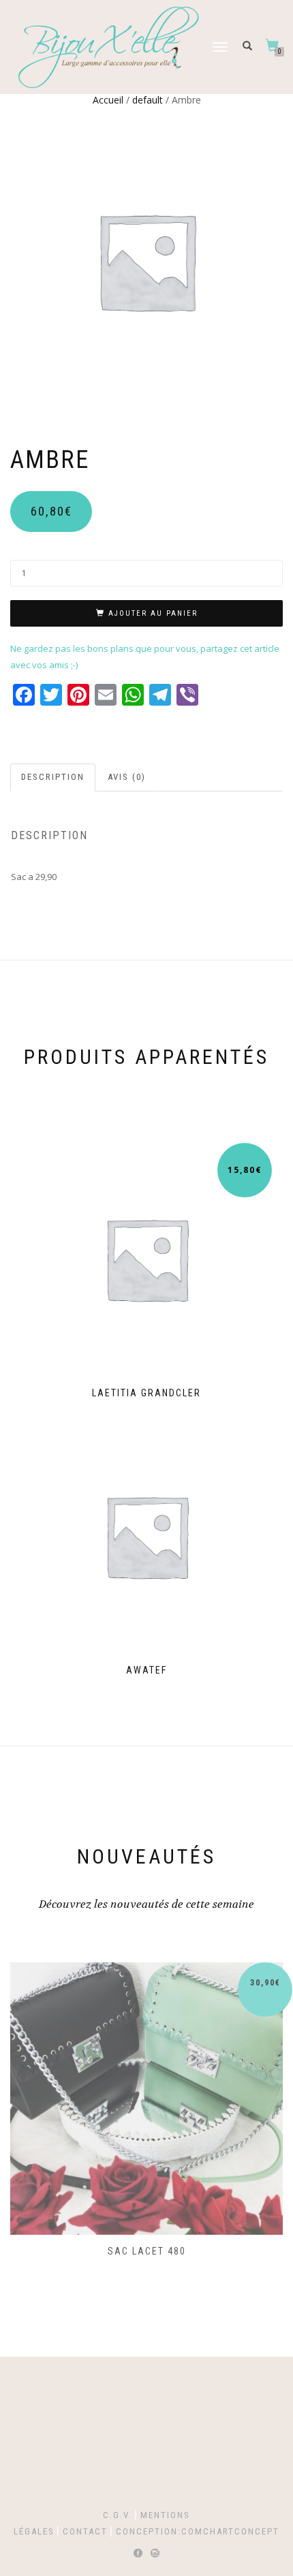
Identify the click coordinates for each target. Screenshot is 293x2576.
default (148, 100)
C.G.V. (118, 2515)
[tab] (53, 777)
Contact (85, 2531)
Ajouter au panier (153, 613)
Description (53, 777)
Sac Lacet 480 (147, 2251)
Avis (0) (127, 777)
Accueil (108, 100)
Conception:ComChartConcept (198, 2531)
